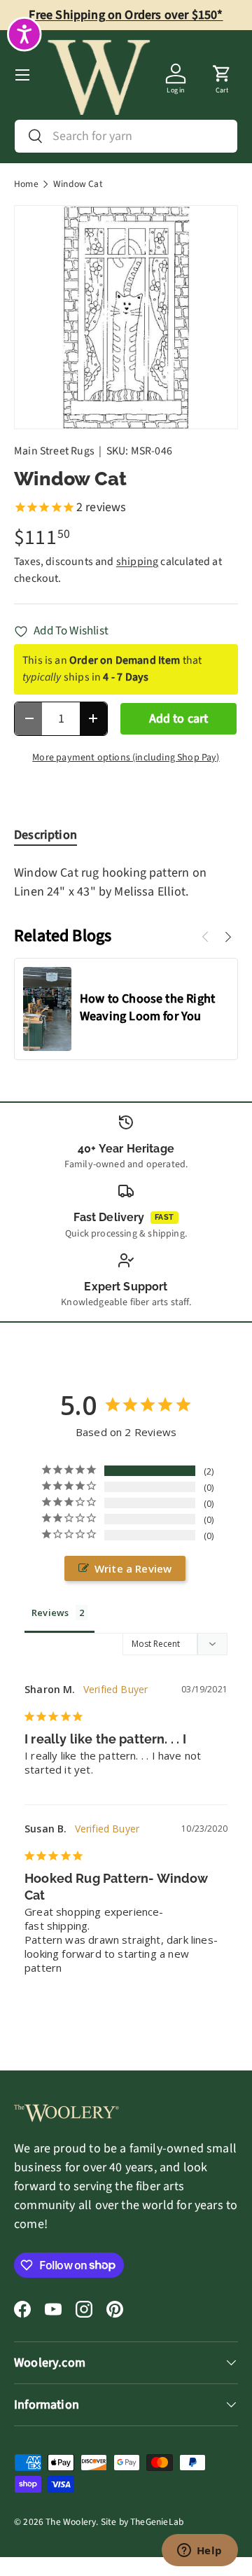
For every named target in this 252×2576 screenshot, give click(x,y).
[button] (222, 75)
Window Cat (78, 184)
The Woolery (71, 2522)
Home (26, 184)
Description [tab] (45, 835)
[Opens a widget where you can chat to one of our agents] (199, 2551)
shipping (137, 562)
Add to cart (179, 719)
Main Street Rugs (54, 451)
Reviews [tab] (50, 1613)
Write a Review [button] (133, 1568)
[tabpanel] (126, 882)
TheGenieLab (157, 2522)
